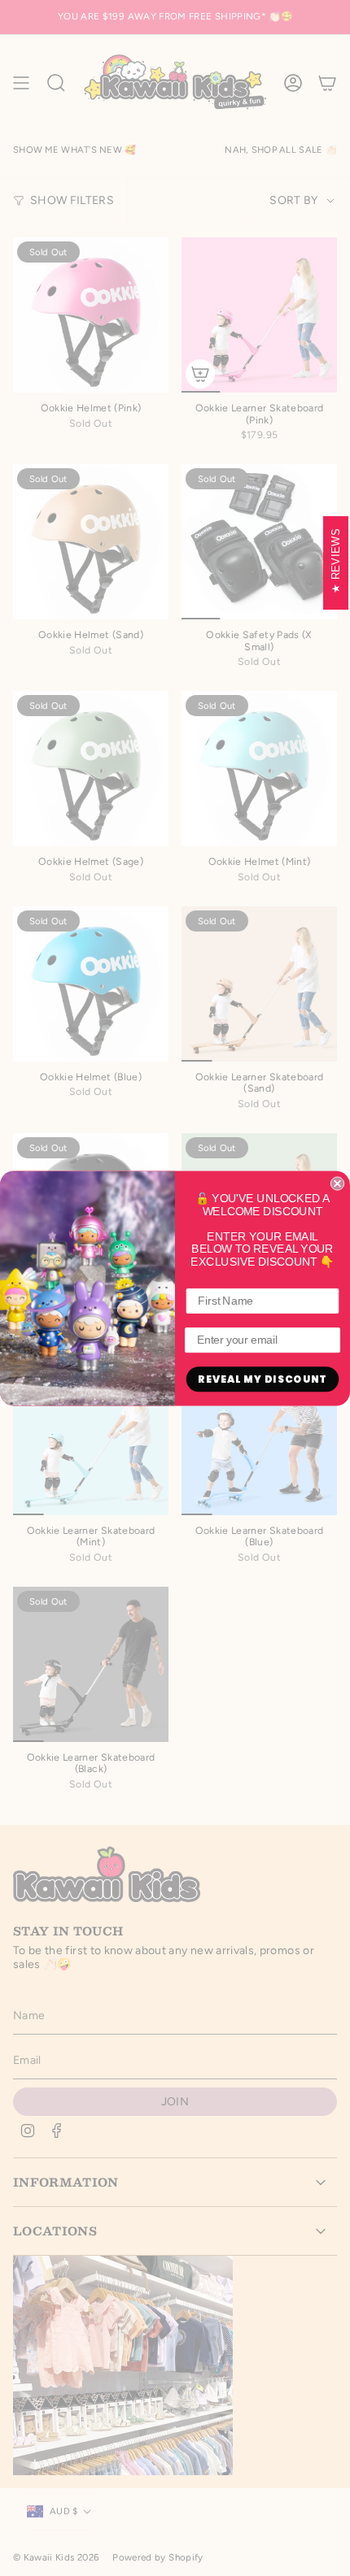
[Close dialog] (337, 1183)
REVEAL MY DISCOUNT (262, 1379)
